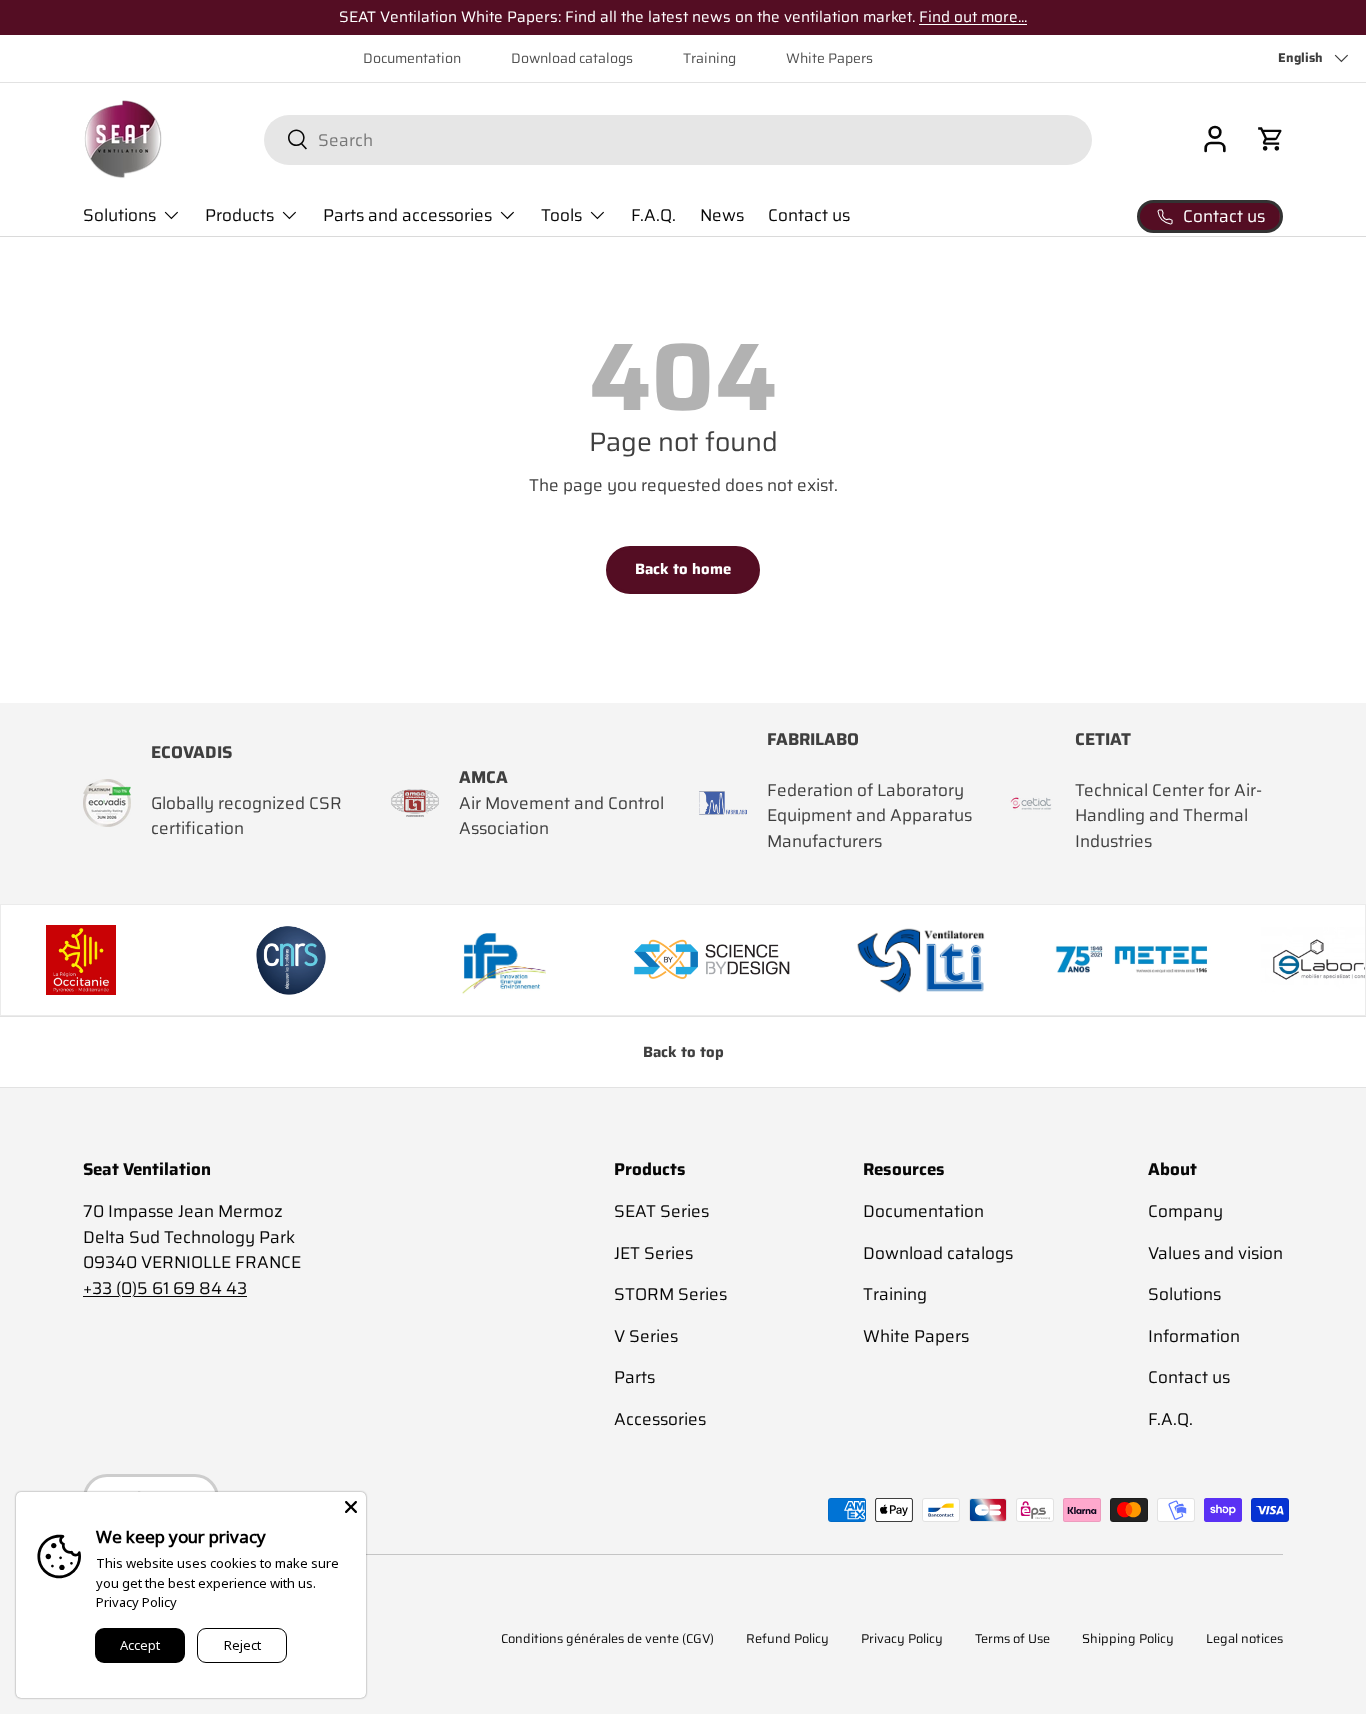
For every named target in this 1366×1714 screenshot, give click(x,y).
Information (1194, 1336)
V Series (646, 1336)
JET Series (653, 1253)
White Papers (829, 58)
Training (709, 58)
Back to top (683, 1052)
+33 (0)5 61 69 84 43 (165, 1288)
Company (1185, 1211)
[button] (1271, 139)
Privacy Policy (902, 1640)
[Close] (351, 1507)
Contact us (809, 215)
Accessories (660, 1419)
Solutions (119, 215)
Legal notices (1244, 1640)
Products (239, 215)
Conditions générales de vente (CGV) (607, 1640)
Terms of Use (1012, 1640)
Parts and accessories (407, 215)
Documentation (412, 58)
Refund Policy (787, 1640)
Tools (561, 215)
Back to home (683, 569)
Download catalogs (572, 58)
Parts (634, 1377)
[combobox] (677, 139)
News (722, 215)
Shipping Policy (1128, 1640)
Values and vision (1215, 1253)
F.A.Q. (653, 215)
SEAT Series (661, 1211)
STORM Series (670, 1294)
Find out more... (973, 17)
